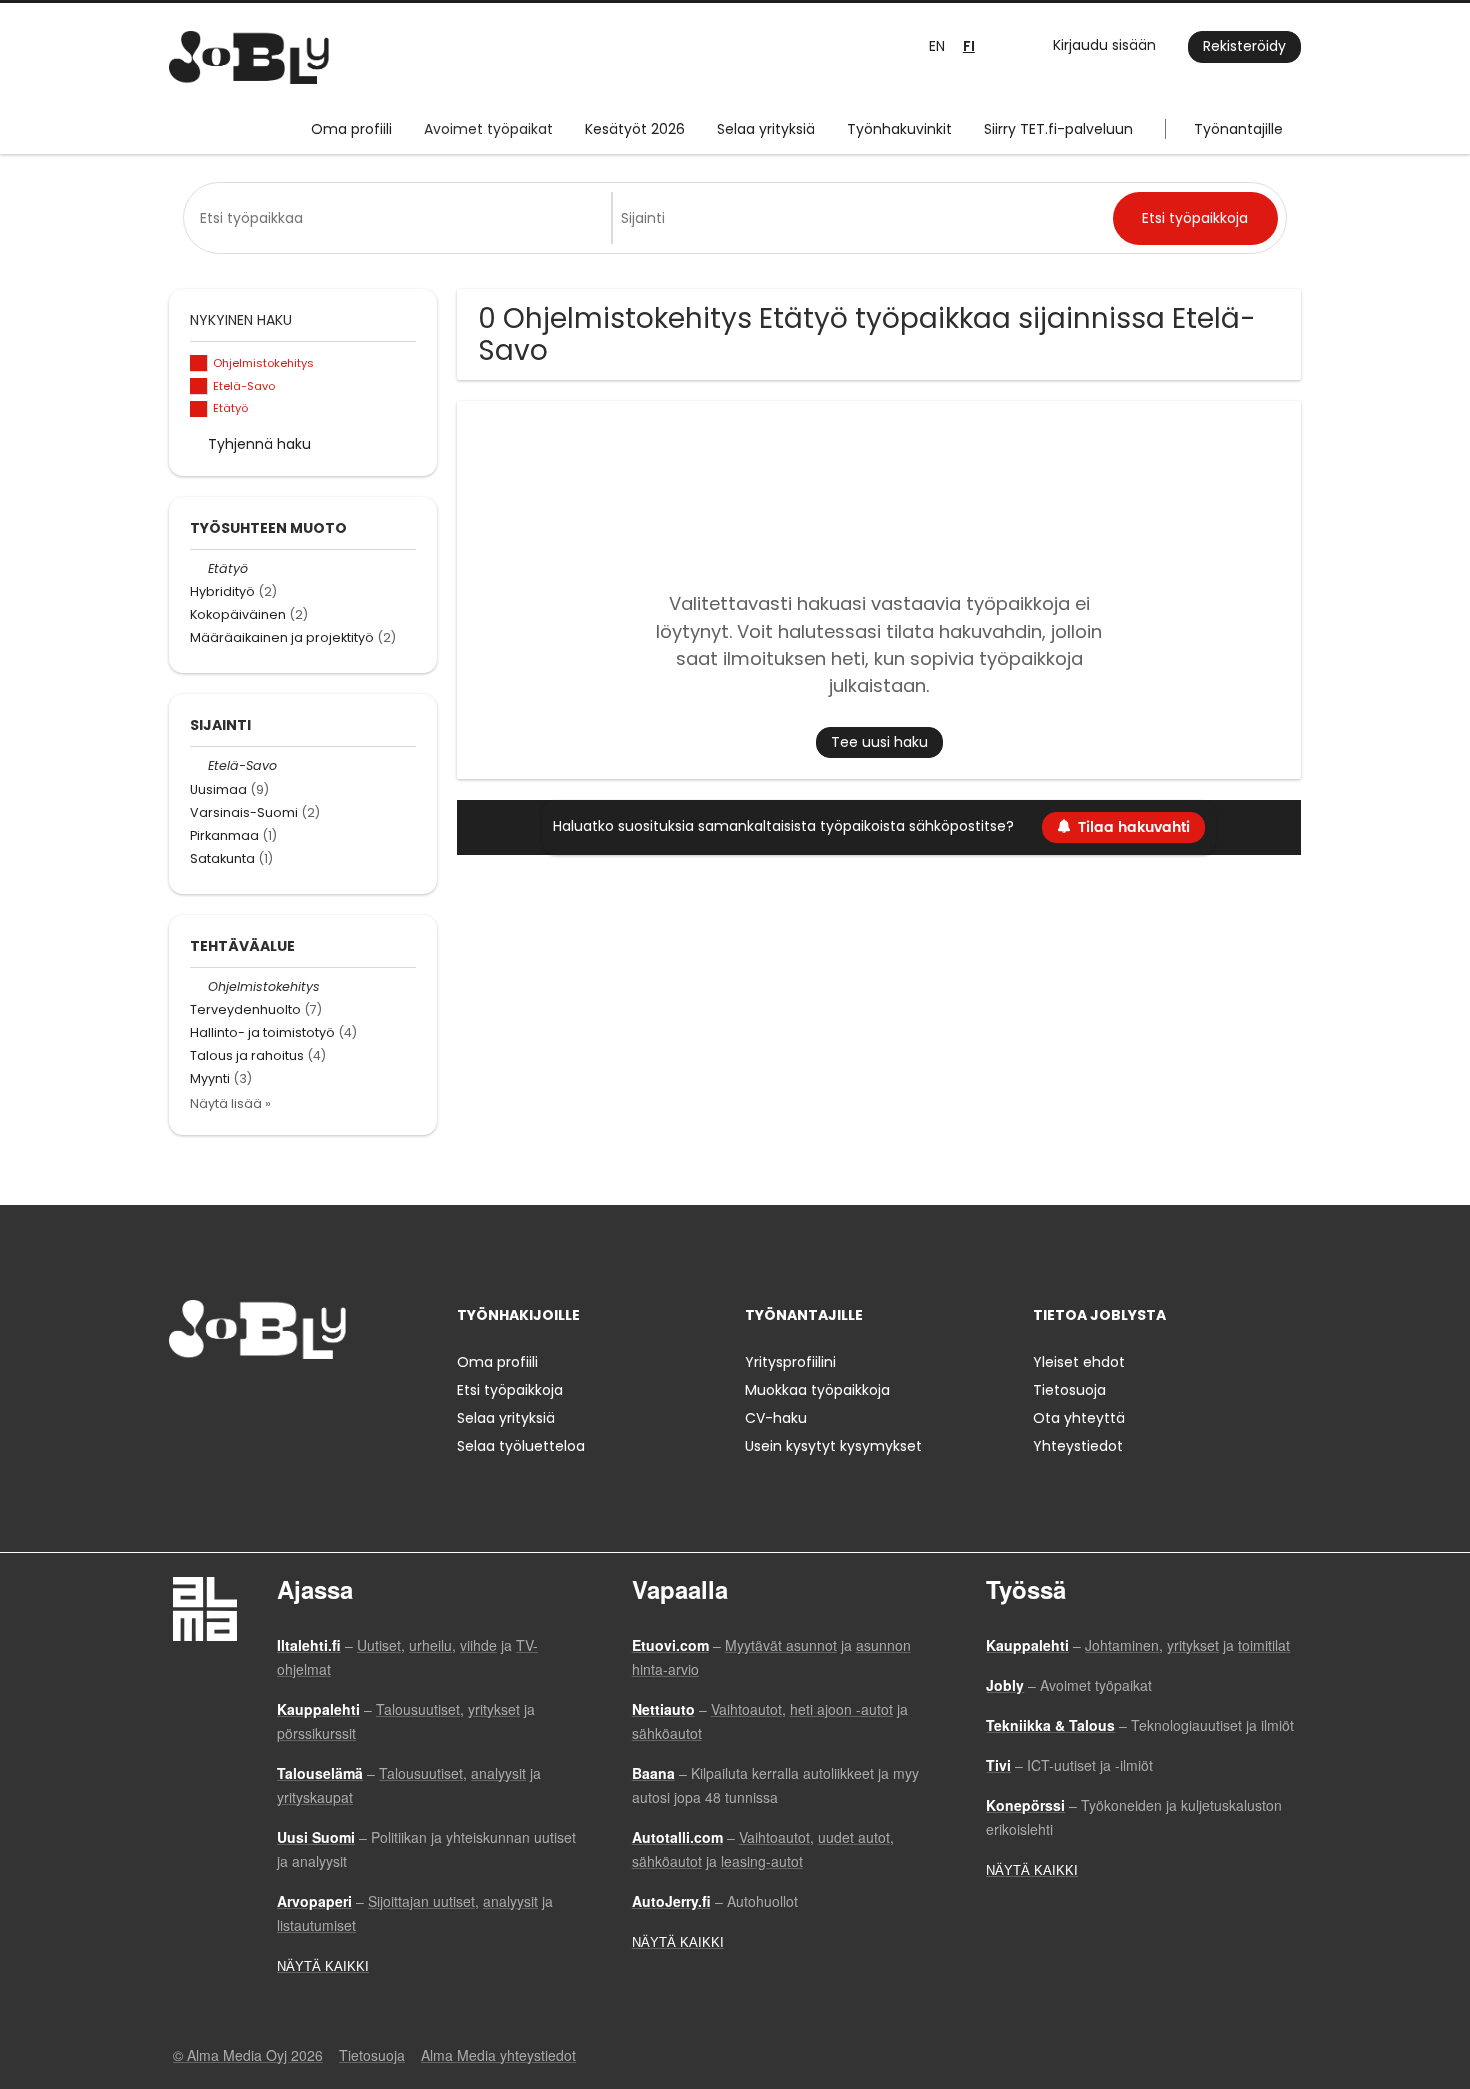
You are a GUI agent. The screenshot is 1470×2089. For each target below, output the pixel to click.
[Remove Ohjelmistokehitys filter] (199, 986)
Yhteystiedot (1078, 1446)
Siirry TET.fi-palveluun (1058, 129)
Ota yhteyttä (1079, 1418)
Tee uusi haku (879, 742)
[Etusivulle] (249, 57)
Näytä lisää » (230, 1103)
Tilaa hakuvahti (1134, 827)
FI (969, 46)
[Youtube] (312, 1400)
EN (937, 46)
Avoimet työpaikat (488, 129)
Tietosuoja (1069, 1390)
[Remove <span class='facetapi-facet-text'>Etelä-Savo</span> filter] (199, 386)
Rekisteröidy (1244, 46)
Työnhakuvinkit (899, 129)
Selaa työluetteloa (521, 1446)
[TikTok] (282, 1400)
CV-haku (776, 1418)
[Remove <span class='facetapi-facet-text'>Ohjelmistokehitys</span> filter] (199, 363)
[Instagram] (216, 1400)
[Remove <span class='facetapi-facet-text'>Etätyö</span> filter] (199, 409)
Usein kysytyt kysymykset (833, 1446)
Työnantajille (1238, 129)
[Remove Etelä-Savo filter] (199, 765)
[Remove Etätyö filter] (199, 568)
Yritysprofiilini (790, 1362)
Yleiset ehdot (1079, 1362)
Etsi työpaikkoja (510, 1390)
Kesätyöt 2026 (635, 129)
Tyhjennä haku (259, 444)
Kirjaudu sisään (1104, 45)
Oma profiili (351, 129)
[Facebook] (183, 1400)
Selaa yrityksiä (766, 129)
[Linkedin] (249, 1400)
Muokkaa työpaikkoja (817, 1390)
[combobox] (401, 218)
